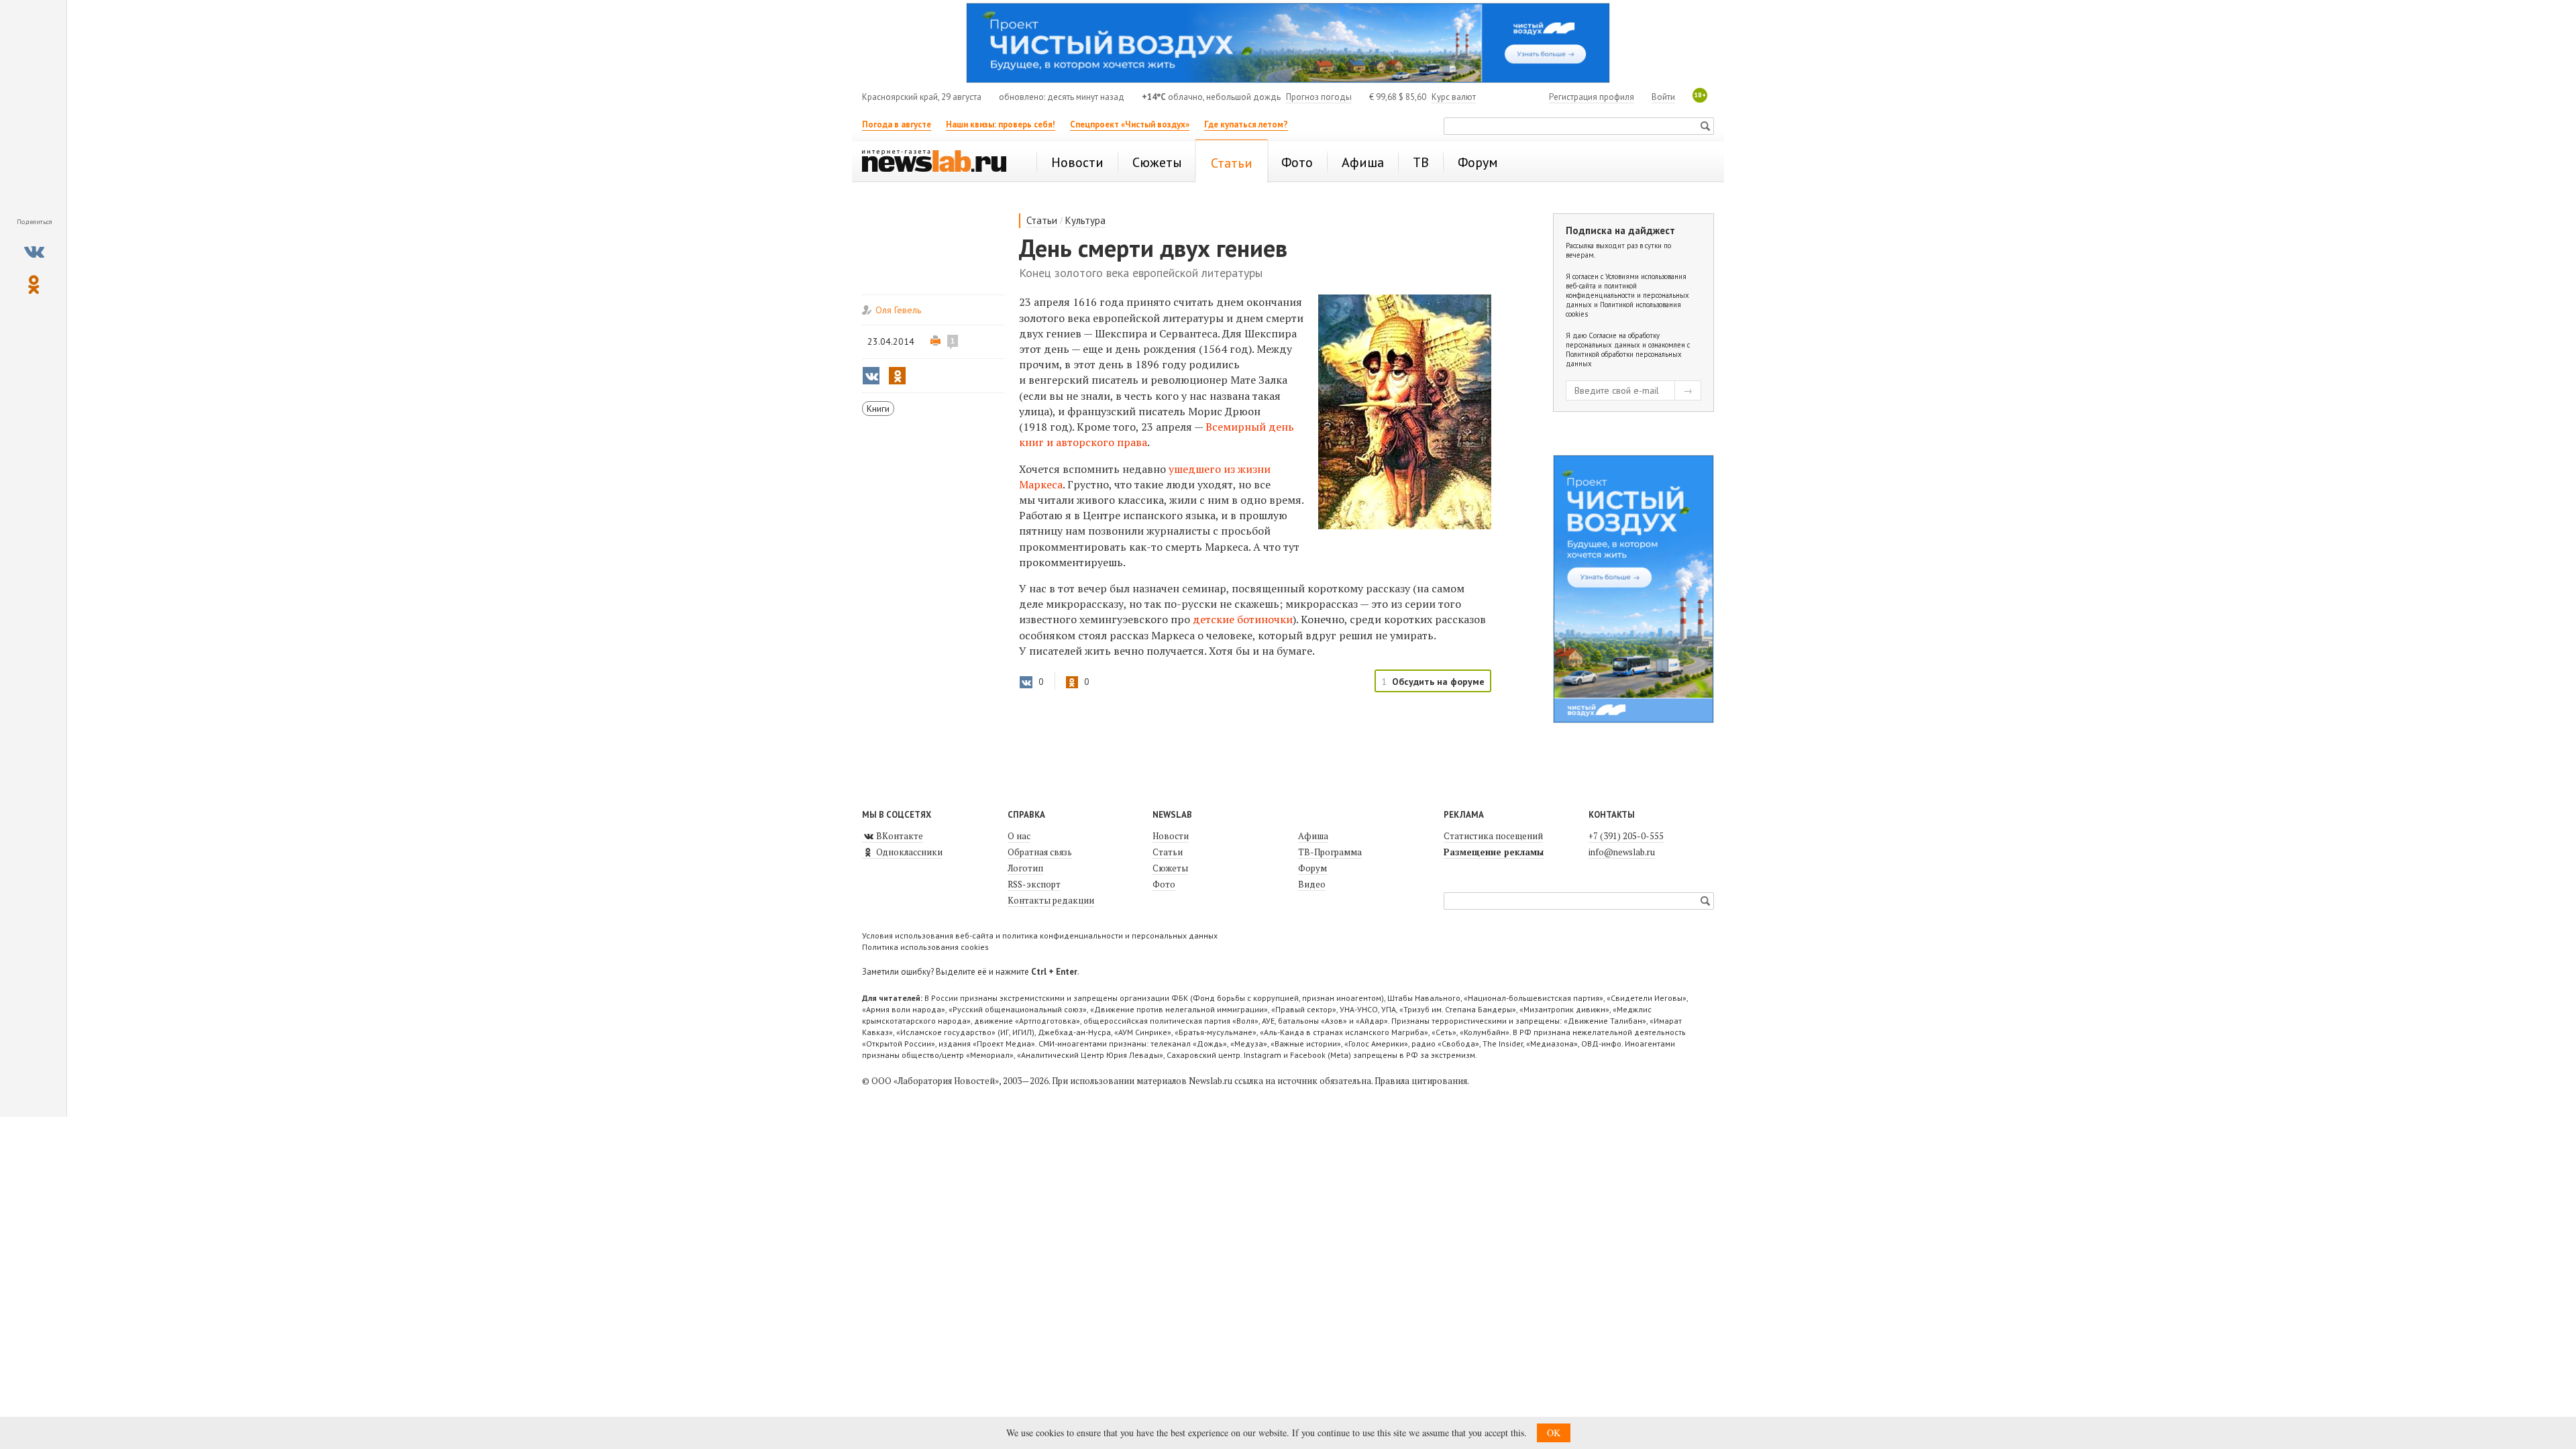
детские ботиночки (1243, 619)
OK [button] (1554, 1433)
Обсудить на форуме (1438, 682)
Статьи (1042, 220)
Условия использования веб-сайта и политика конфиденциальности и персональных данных (1040, 935)
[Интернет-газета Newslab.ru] (941, 162)
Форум (1312, 868)
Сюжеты (1170, 868)
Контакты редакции (1051, 900)
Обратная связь (1040, 852)
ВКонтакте (899, 836)
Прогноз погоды (1319, 97)
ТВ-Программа (1330, 852)
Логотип (1025, 868)
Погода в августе (897, 124)
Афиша (1313, 836)
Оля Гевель (898, 310)
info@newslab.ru (1622, 852)
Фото (1164, 884)
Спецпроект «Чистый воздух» (1130, 124)
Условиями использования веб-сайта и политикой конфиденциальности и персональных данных (1627, 290)
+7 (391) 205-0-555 (1626, 836)
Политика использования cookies (925, 947)
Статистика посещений (1493, 836)
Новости (1171, 836)
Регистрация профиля (1592, 97)
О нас (1019, 836)
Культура (1085, 220)
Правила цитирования (1421, 1081)
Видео (1312, 884)
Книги (878, 409)
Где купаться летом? (1246, 124)
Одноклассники (908, 852)
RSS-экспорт (1034, 884)
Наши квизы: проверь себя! (1001, 124)
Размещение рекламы (1494, 852)
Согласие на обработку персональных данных (1613, 340)
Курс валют (1454, 97)
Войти (1663, 97)
